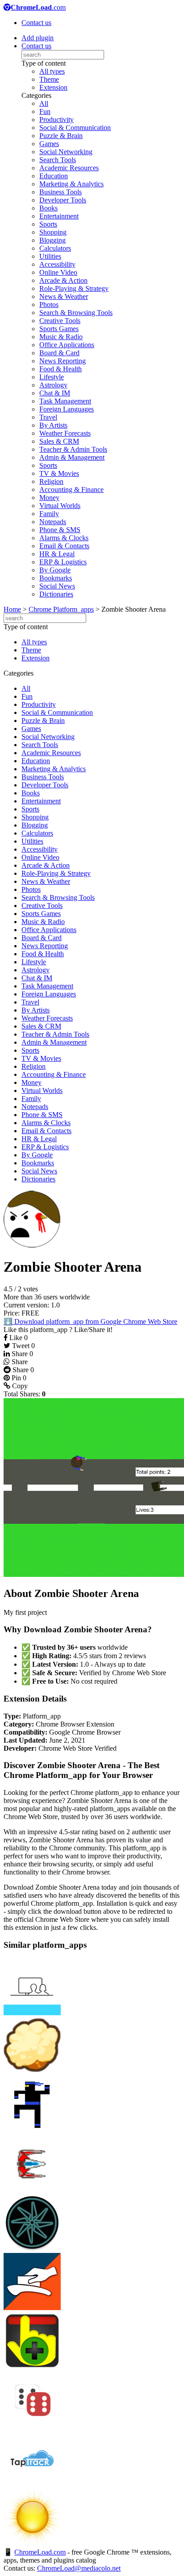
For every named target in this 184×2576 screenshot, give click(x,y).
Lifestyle (52, 377)
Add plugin (38, 38)
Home (12, 609)
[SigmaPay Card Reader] (32, 2308)
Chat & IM (55, 393)
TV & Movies (59, 473)
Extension (53, 87)
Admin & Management (72, 457)
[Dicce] (32, 2426)
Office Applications (67, 345)
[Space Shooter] (32, 2190)
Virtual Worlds (60, 506)
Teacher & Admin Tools (73, 449)
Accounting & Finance (71, 490)
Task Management (65, 401)
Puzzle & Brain (61, 136)
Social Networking (66, 152)
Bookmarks (56, 578)
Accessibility (57, 264)
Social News (57, 586)
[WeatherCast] (32, 2544)
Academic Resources (69, 168)
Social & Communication (75, 128)
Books (48, 208)
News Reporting (63, 361)
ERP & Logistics (63, 562)
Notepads (53, 522)
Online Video (58, 272)
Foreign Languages (67, 409)
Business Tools (61, 192)
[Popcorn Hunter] (32, 2072)
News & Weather (64, 296)
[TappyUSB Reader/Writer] (32, 2485)
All (44, 103)
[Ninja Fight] (32, 2131)
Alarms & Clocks (64, 538)
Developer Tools (63, 200)
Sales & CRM (59, 441)
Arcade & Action (63, 280)
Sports (48, 224)
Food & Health (61, 369)
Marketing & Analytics (71, 184)
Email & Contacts (64, 546)
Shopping (53, 232)
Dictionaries (56, 594)
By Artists (53, 425)
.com (38, 7)
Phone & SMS (60, 530)
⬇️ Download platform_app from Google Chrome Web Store (90, 1322)
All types (52, 71)
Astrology (53, 385)
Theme (49, 79)
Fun (45, 111)
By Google (55, 570)
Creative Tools (60, 321)
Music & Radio (61, 337)
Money (49, 498)
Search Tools (58, 160)
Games (49, 144)
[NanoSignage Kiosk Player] (32, 2013)
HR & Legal (57, 554)
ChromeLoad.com (40, 2552)
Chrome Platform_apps (61, 609)
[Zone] (32, 2249)
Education (54, 176)
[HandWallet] (32, 2367)
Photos (49, 305)
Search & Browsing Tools (76, 313)
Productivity (56, 120)
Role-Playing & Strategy (74, 288)
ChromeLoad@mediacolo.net (79, 2568)
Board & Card (59, 353)
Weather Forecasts (65, 433)
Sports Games (59, 329)
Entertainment (59, 216)
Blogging (52, 240)
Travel (48, 417)
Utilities (50, 256)
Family (49, 514)
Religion (51, 481)
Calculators (55, 248)
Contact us (36, 23)
